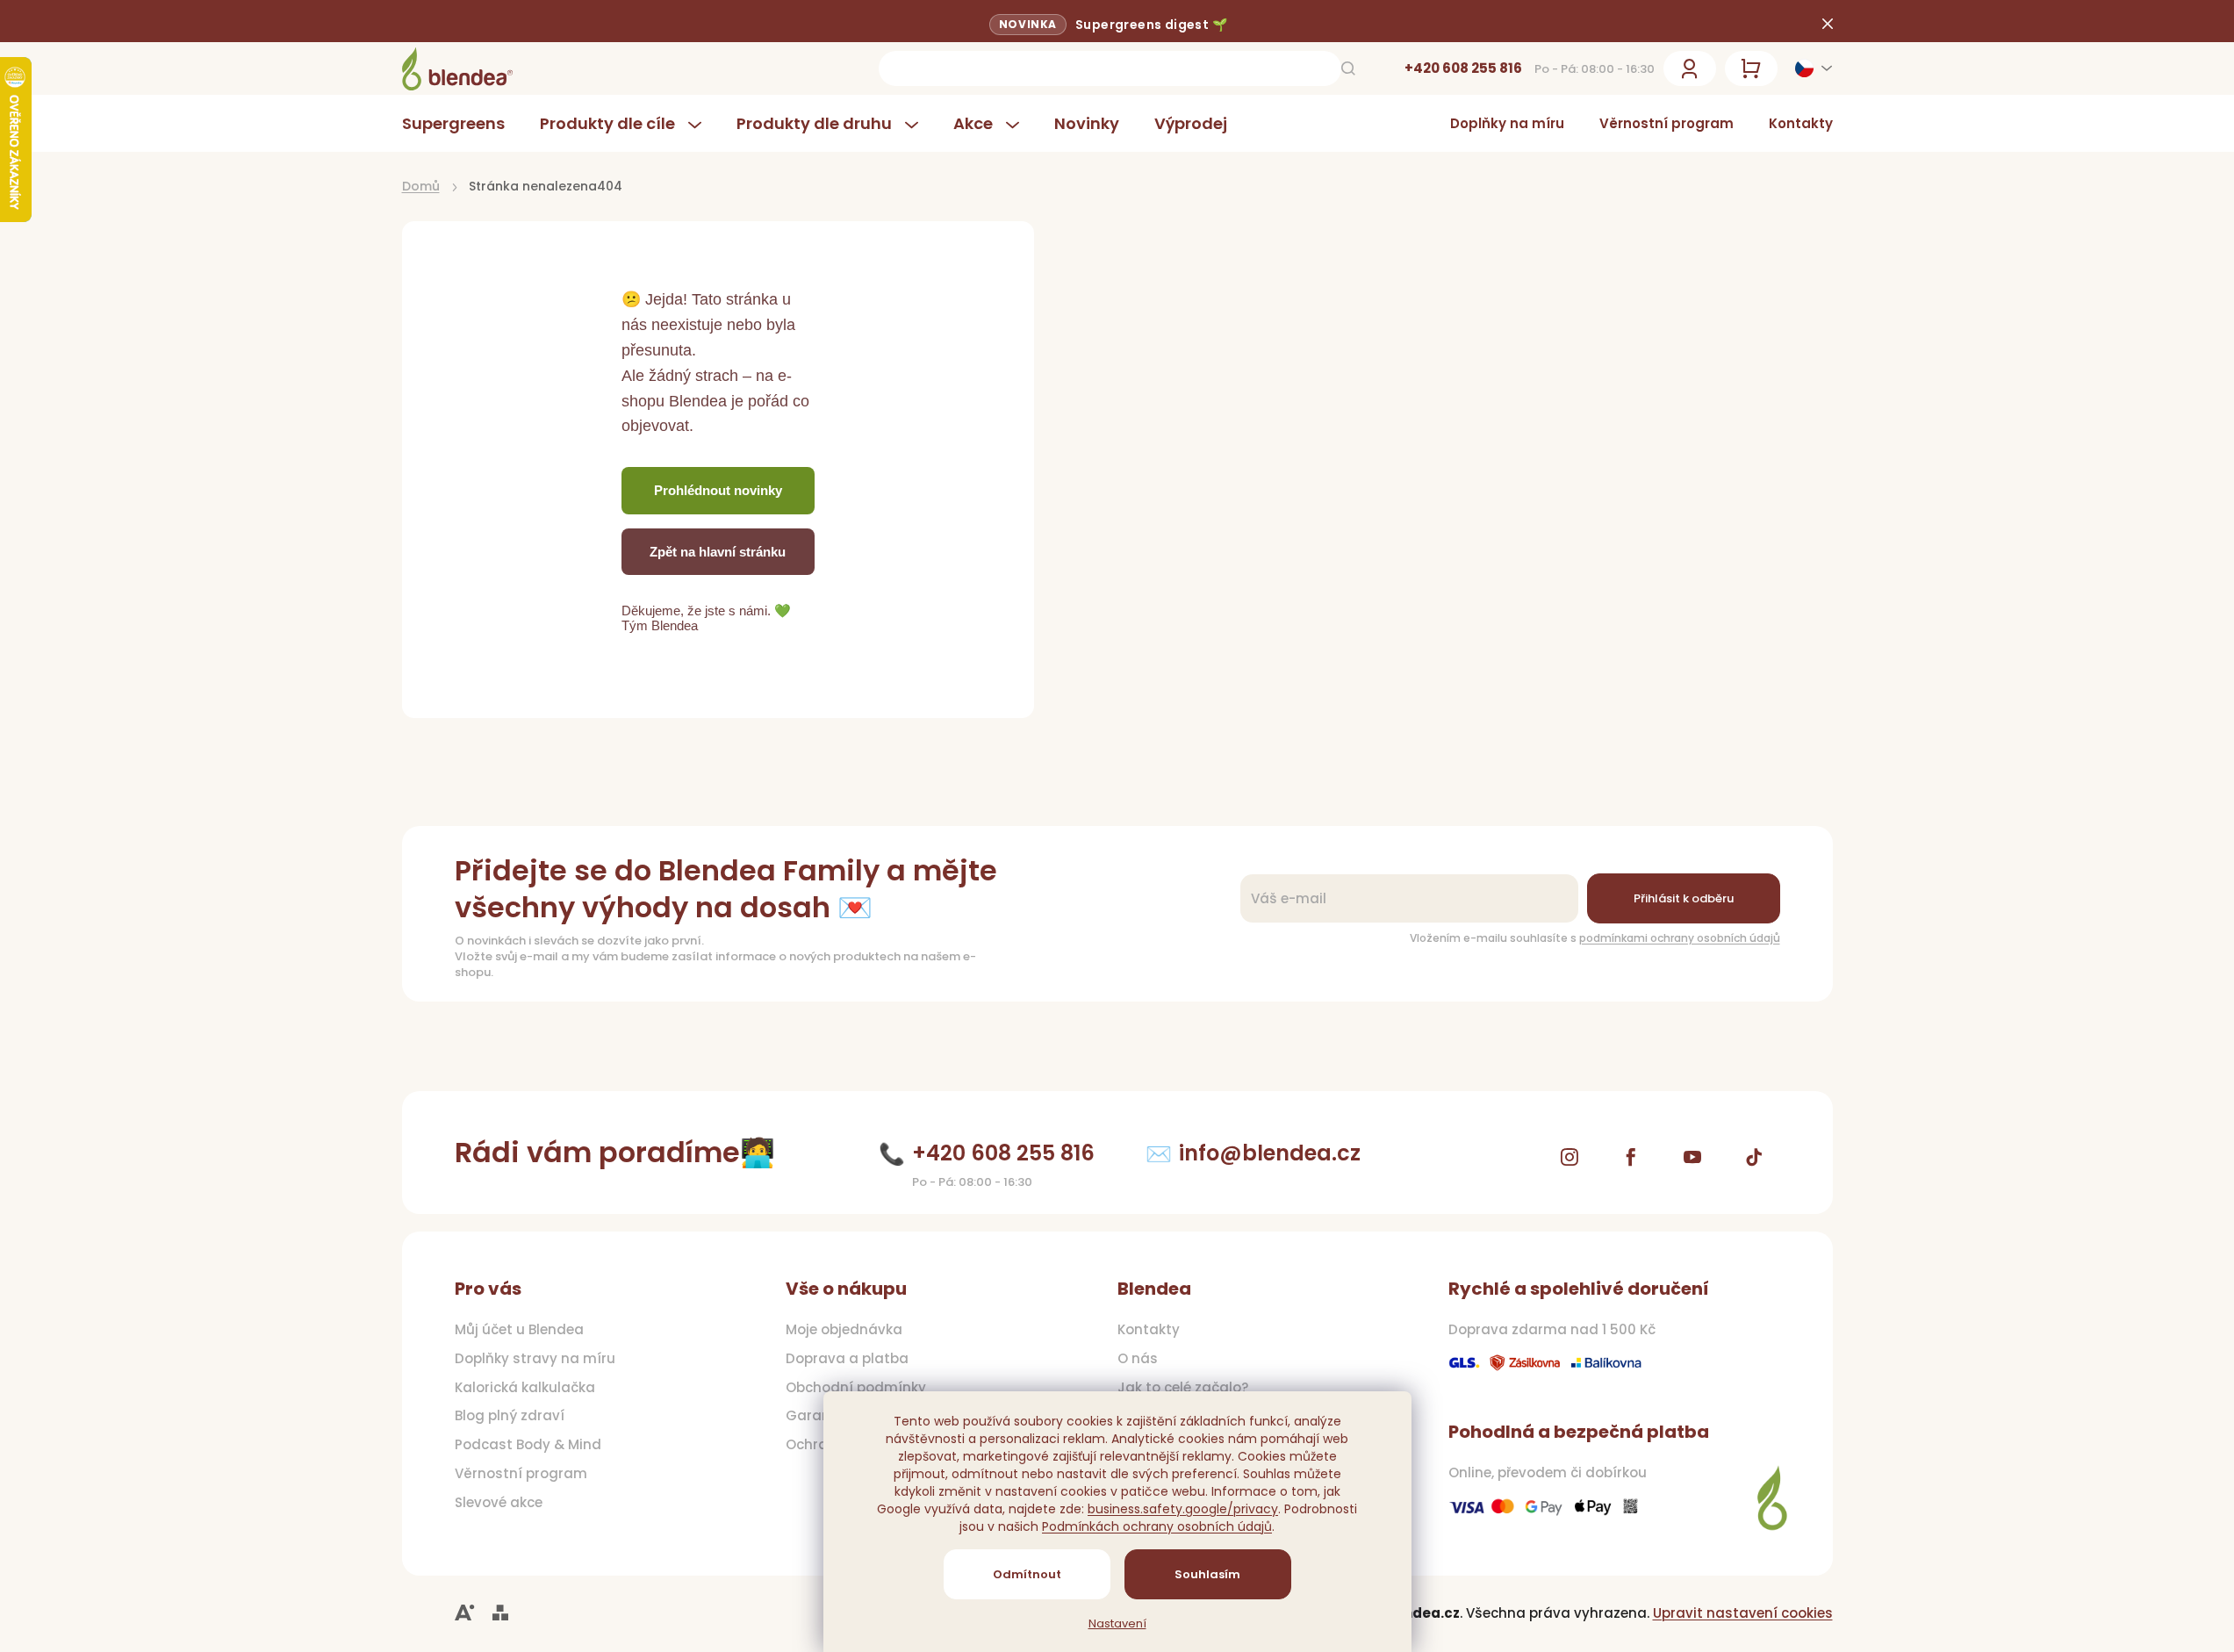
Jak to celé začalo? (1183, 1388)
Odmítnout (1027, 1574)
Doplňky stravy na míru (535, 1359)
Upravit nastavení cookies (1743, 1613)
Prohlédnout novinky (718, 490)
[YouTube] (1692, 1157)
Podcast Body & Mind (528, 1445)
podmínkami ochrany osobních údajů (1680, 938)
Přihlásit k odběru (1684, 898)
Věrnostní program (1667, 123)
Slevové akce (499, 1503)
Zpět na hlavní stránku (718, 552)
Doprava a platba (847, 1359)
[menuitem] (462, 123)
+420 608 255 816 (1463, 68)
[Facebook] (1631, 1157)
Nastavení (1117, 1624)
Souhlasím (1207, 1574)
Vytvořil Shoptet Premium (500, 1613)
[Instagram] (1570, 1157)
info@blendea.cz (1270, 1153)
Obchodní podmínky (856, 1388)
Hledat (1348, 68)
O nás (1138, 1359)
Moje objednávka (844, 1330)
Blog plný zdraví (510, 1416)
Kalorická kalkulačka (525, 1388)
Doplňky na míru (1507, 123)
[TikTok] (1754, 1157)
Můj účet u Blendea (519, 1330)
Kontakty (1801, 123)
